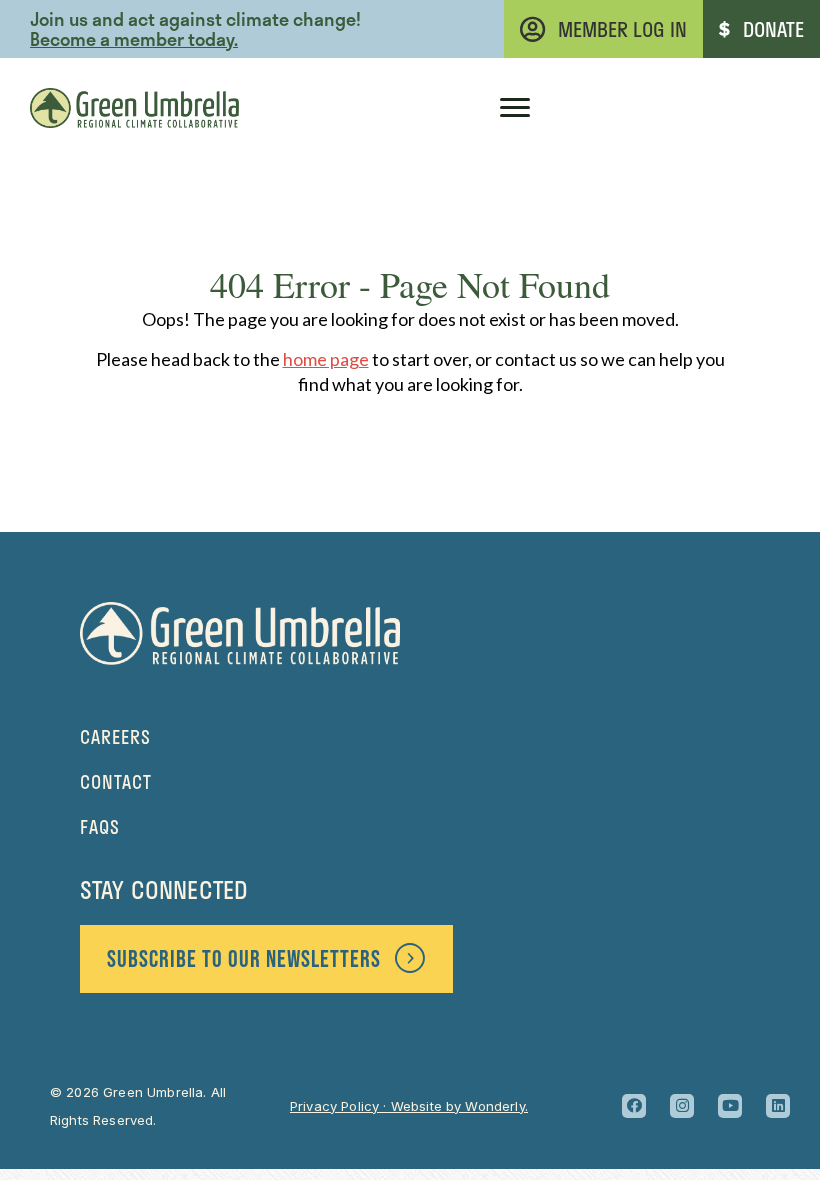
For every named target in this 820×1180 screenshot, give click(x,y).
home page (326, 359)
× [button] (573, 35)
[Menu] (515, 108)
